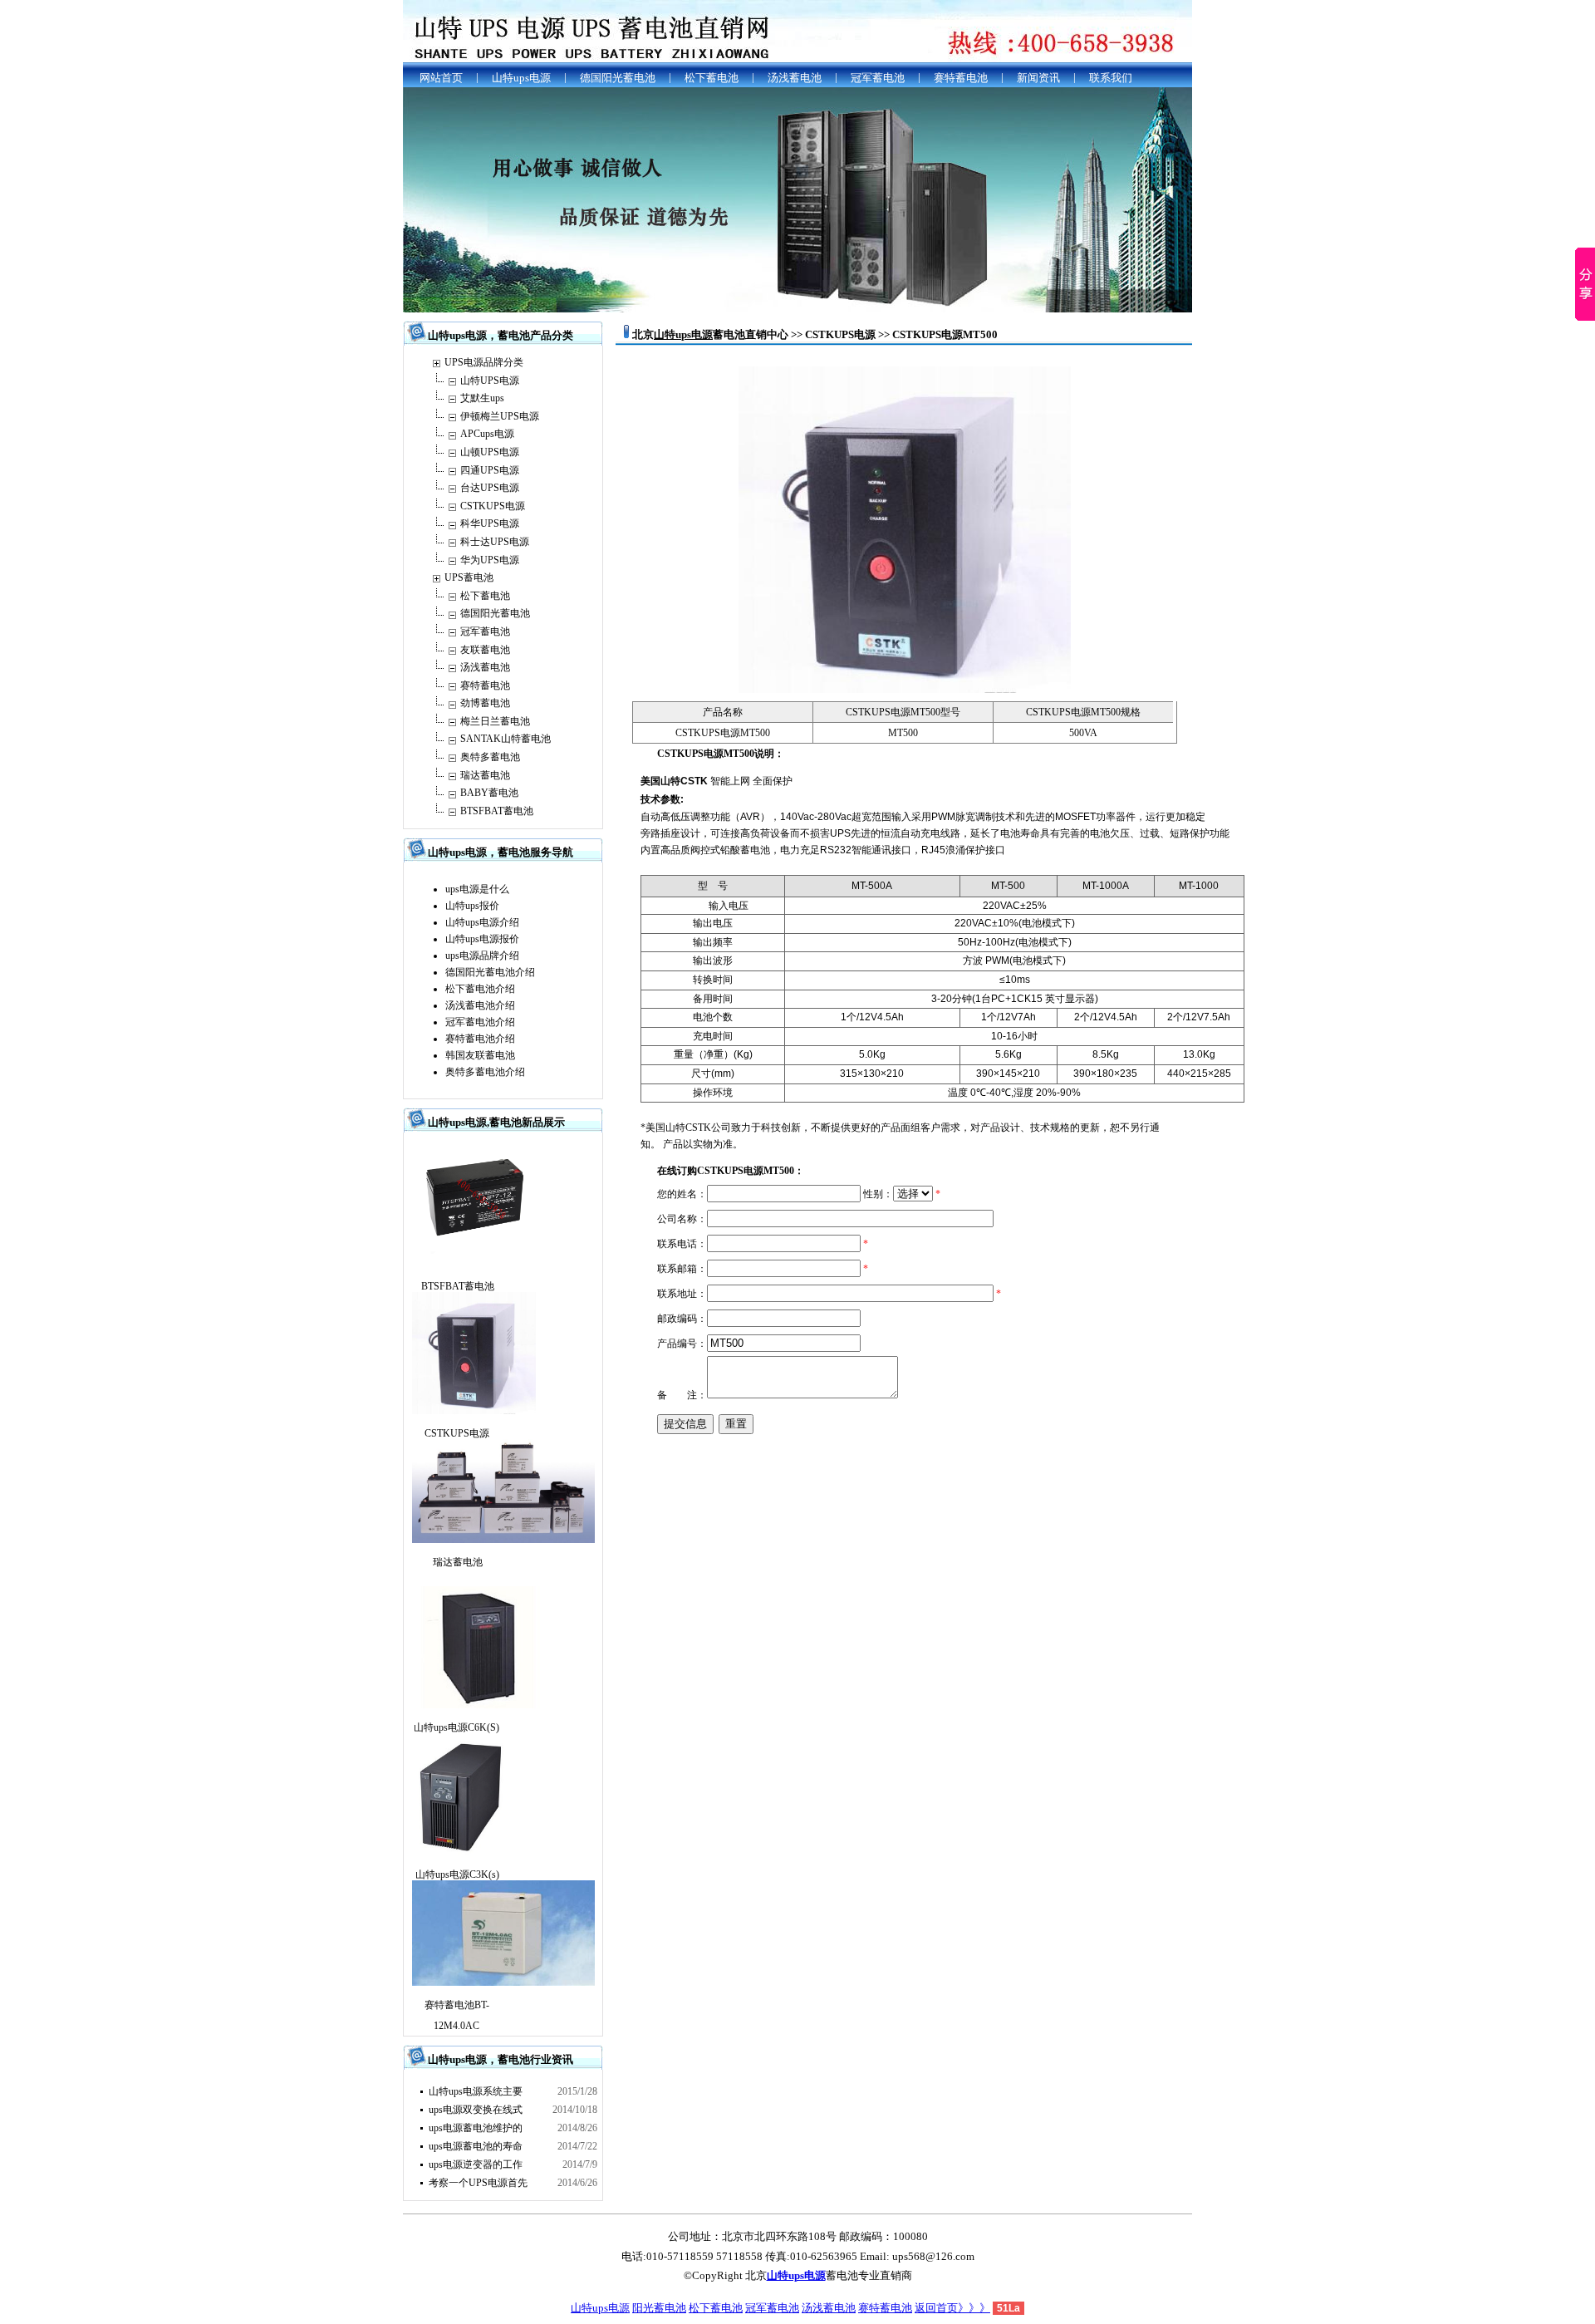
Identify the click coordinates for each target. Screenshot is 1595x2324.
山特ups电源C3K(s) (457, 1874)
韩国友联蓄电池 (480, 1055)
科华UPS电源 (490, 523)
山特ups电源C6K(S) (456, 1727)
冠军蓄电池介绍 (480, 1022)
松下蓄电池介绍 (480, 989)
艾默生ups (482, 398)
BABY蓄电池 (489, 793)
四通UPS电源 (490, 470)
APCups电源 (487, 434)
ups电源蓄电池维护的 (476, 2128)
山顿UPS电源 (490, 452)
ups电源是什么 (477, 889)
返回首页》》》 (952, 2308)
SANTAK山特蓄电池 (505, 739)
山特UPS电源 (490, 381)
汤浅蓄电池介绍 (480, 1005)
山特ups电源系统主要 (476, 2091)
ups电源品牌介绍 (482, 956)
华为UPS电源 (490, 560)
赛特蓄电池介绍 (480, 1039)
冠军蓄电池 (878, 78)
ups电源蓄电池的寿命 (476, 2146)
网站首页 (441, 78)
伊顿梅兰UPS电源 (500, 416)
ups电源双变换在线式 (476, 2110)
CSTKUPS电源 (493, 506)
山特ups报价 (472, 906)
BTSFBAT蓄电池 (497, 811)
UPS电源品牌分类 (484, 362)
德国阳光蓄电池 (618, 78)
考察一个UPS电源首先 (478, 2183)
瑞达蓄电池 (485, 775)
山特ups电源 (521, 78)
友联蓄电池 (485, 650)
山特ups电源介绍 (482, 922)
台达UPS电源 (490, 488)
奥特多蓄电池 (490, 757)
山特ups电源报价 (482, 939)
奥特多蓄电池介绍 (485, 1072)
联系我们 (1111, 78)
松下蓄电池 (712, 78)
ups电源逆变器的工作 (476, 2164)
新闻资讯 (1038, 78)
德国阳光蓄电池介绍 (490, 972)
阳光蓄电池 (659, 2308)
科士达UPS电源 (495, 542)
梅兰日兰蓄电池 (495, 721)
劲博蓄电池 (485, 703)
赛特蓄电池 (961, 78)
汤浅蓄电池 (795, 78)
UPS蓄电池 (469, 577)
